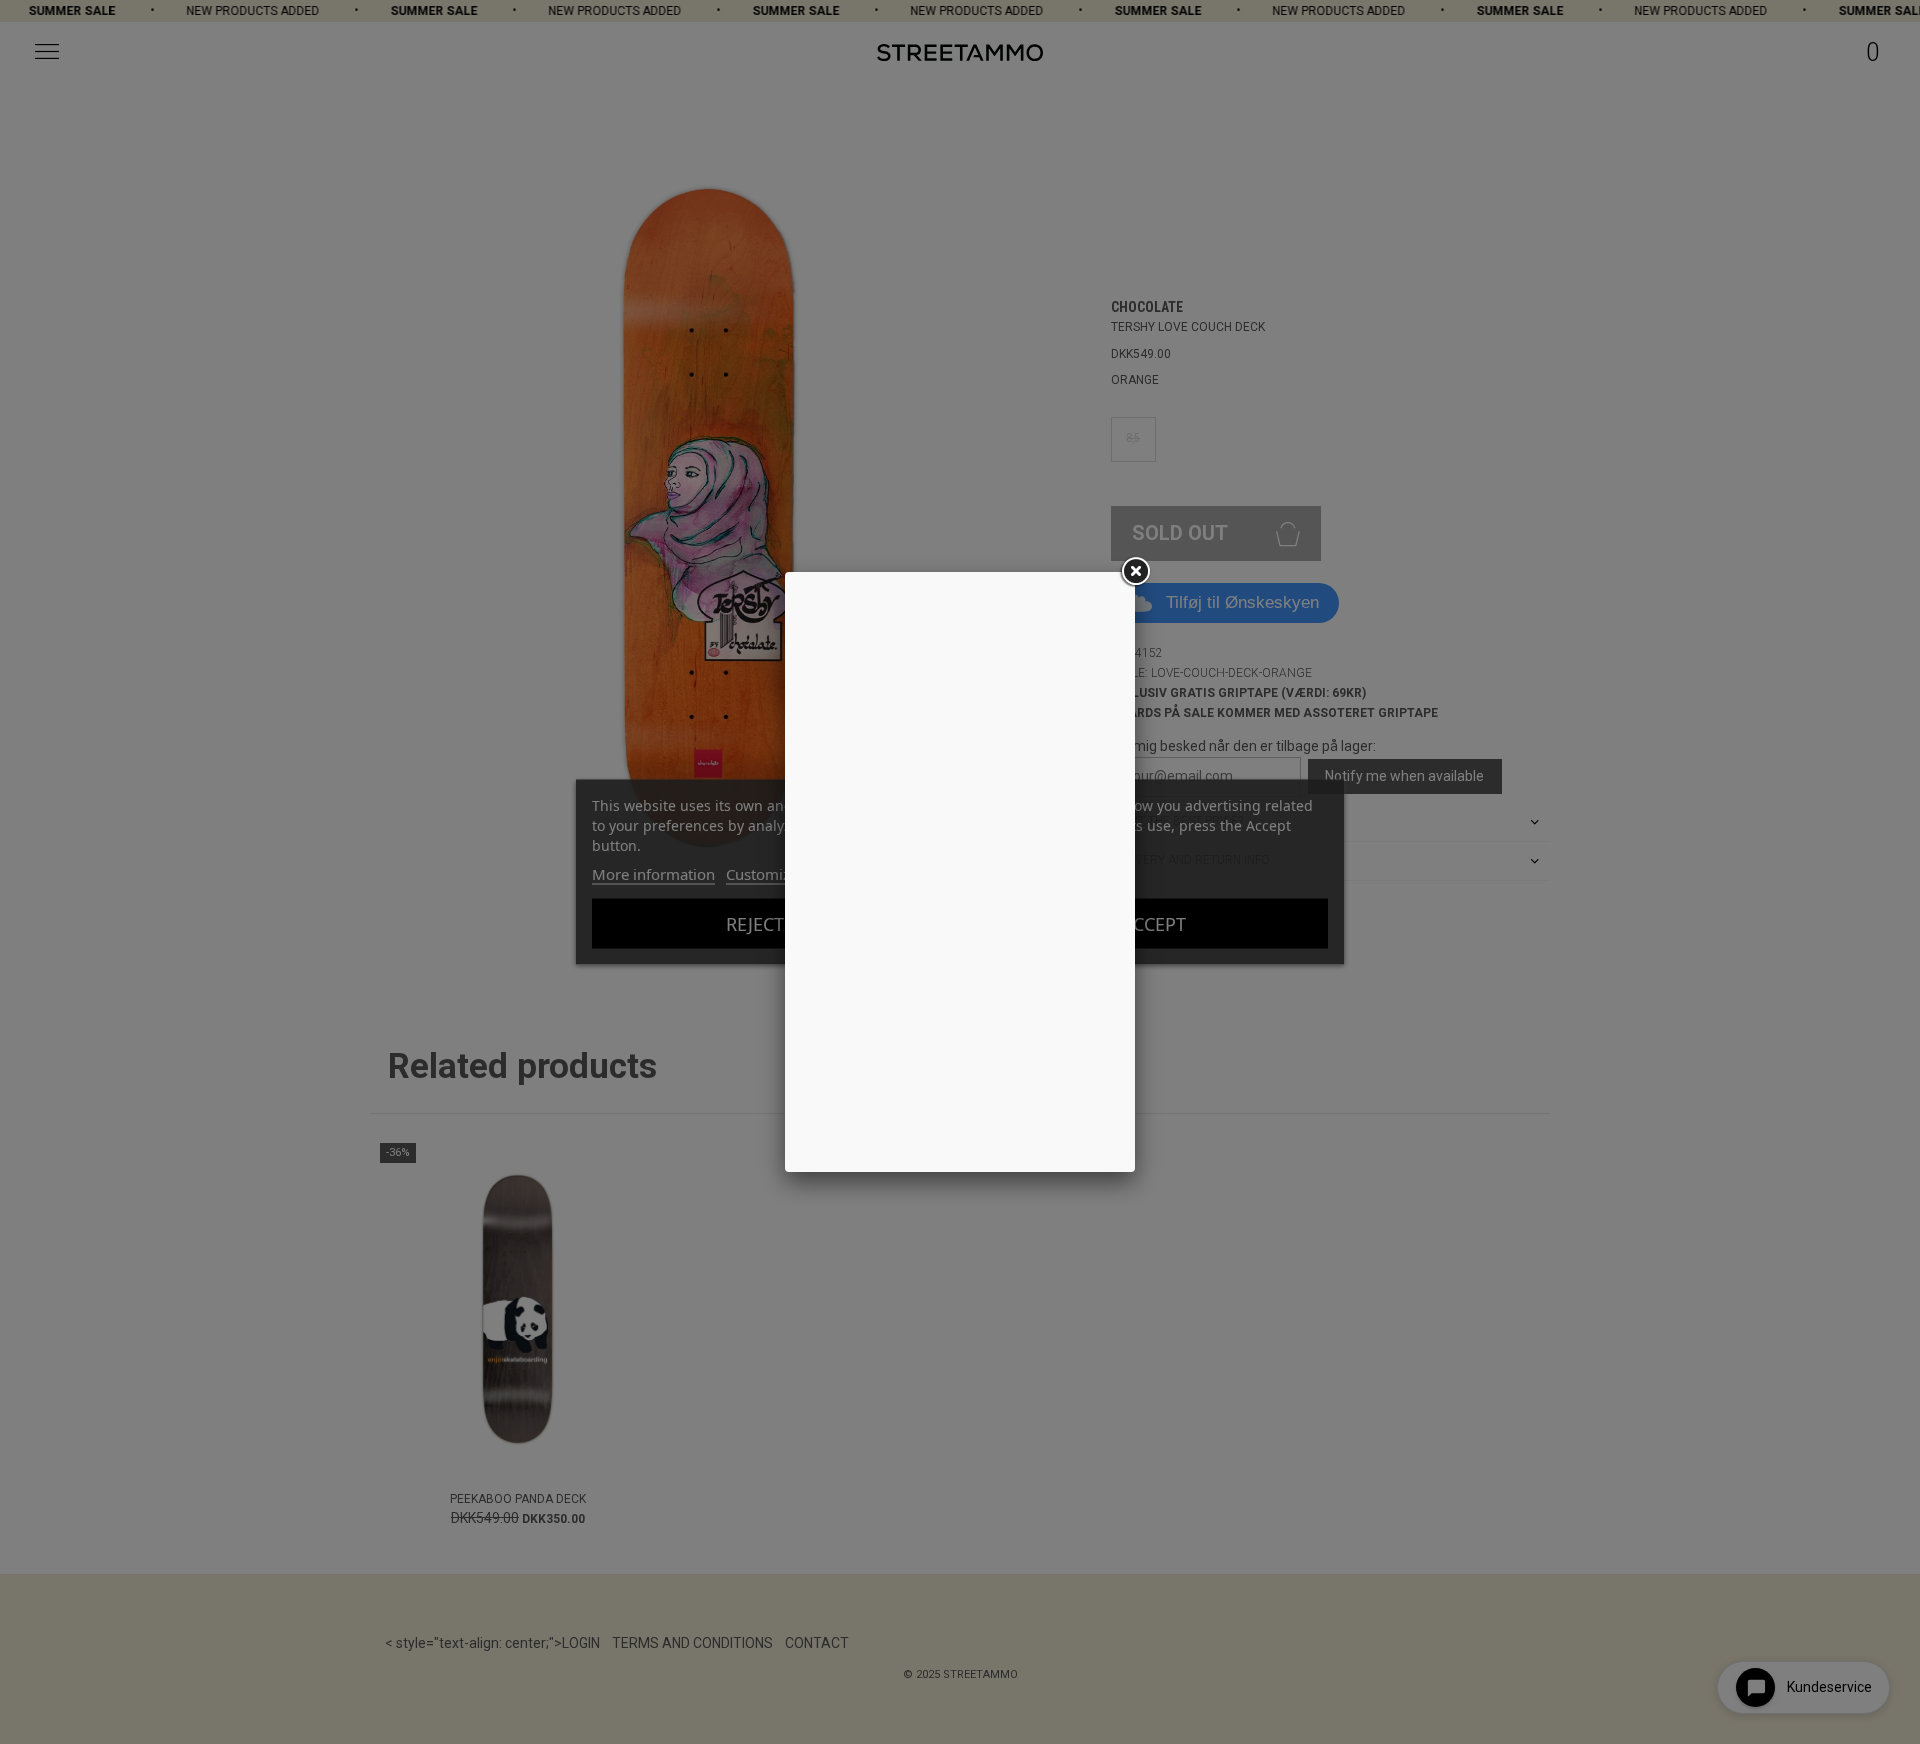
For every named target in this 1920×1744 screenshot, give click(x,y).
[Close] (1135, 572)
